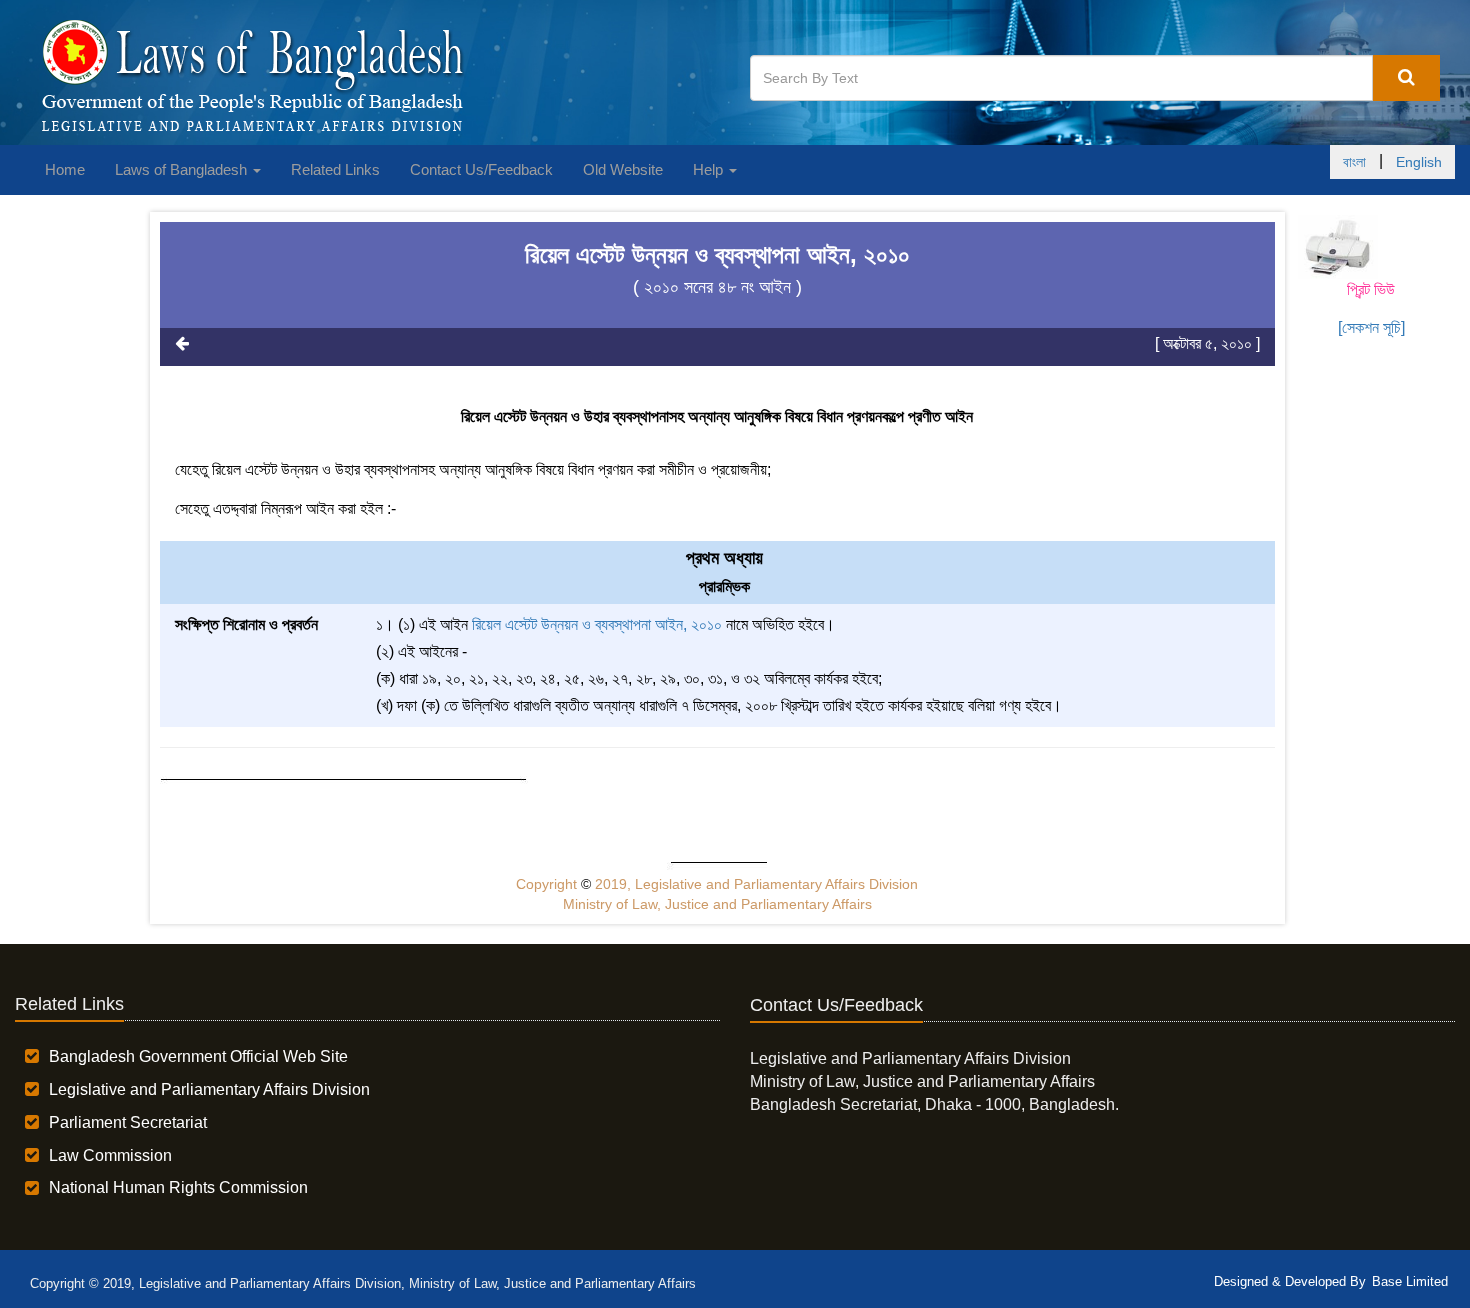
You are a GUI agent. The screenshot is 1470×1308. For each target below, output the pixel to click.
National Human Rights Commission (178, 1187)
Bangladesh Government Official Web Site (198, 1056)
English (1419, 162)
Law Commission (110, 1155)
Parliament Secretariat (128, 1122)
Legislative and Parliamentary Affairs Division (209, 1089)
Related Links (335, 169)
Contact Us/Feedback (481, 169)
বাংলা (1354, 162)
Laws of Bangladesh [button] (183, 169)
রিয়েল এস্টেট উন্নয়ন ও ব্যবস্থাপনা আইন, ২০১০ (597, 624)
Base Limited (1410, 1281)
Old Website (623, 169)
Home (65, 169)
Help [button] (710, 169)
